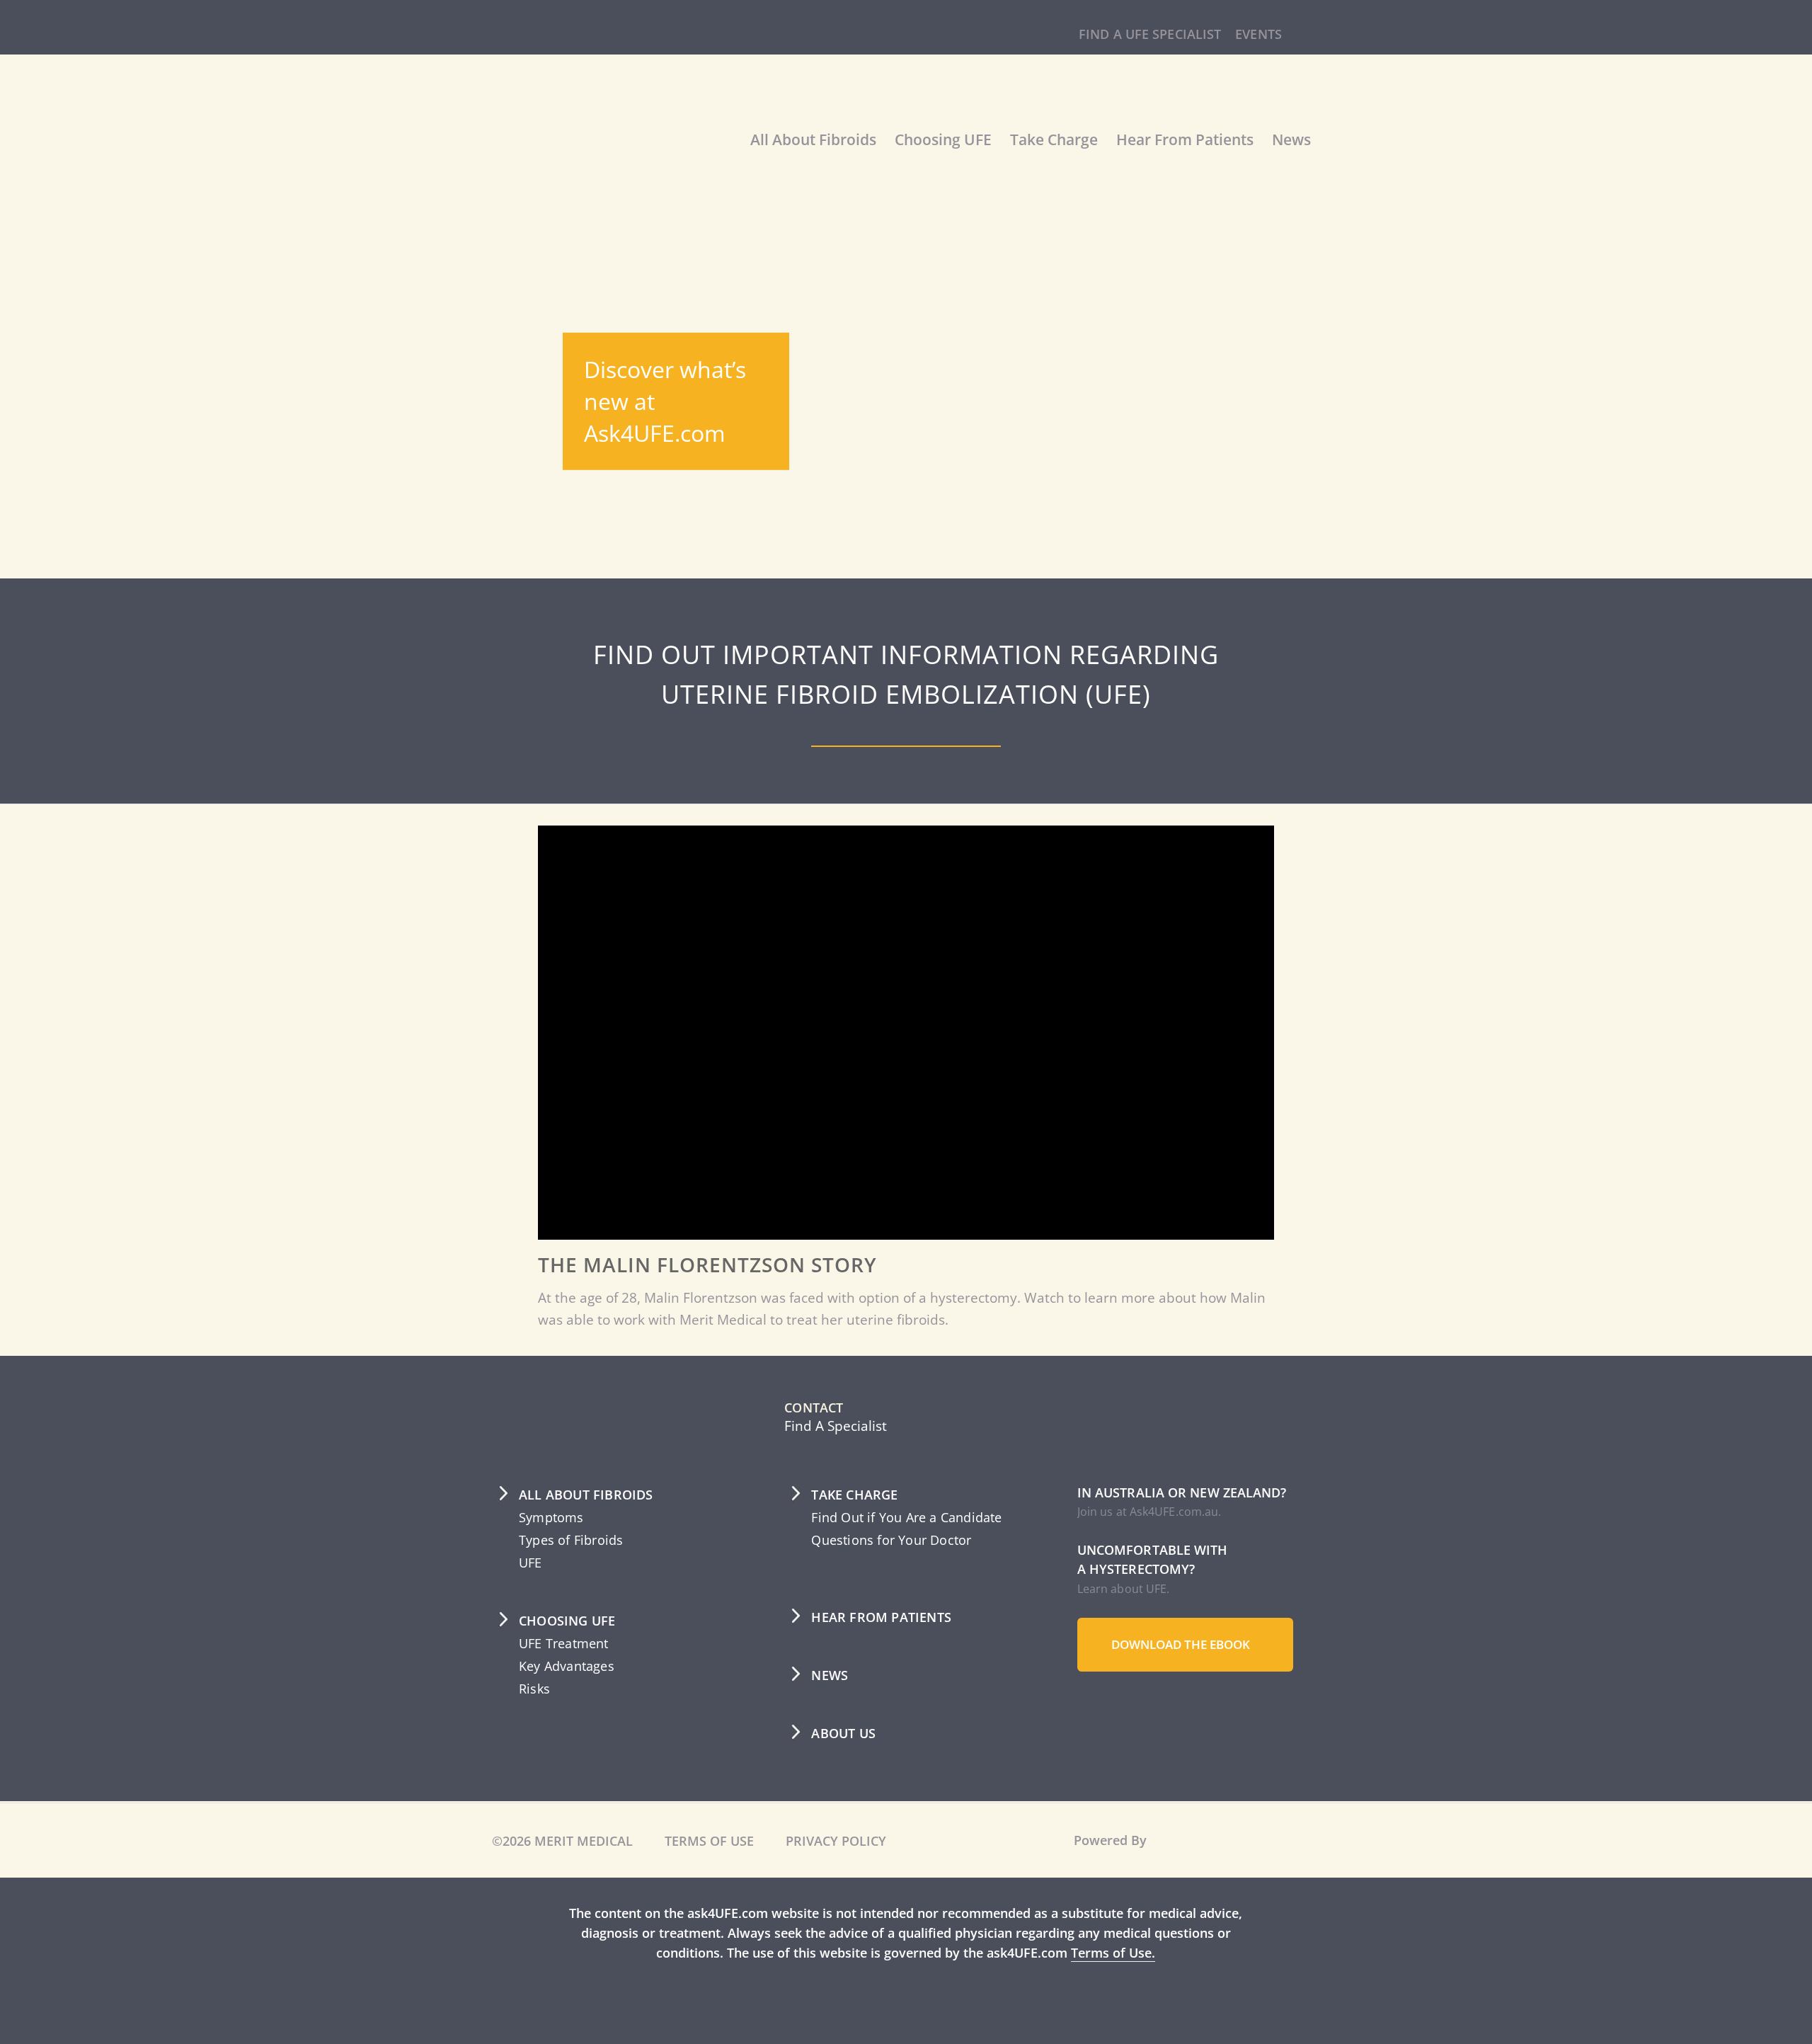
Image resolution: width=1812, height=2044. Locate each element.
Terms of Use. (1159, 1953)
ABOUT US (845, 1733)
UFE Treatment (567, 1643)
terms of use (713, 1841)
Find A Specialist (836, 1426)
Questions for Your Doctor (894, 1540)
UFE (531, 1563)
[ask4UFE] (598, 157)
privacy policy (841, 1841)
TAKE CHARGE (856, 1495)
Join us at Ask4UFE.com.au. (1148, 1512)
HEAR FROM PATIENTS (883, 1617)
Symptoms (552, 1517)
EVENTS (1257, 34)
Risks (535, 1689)
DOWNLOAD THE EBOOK (1185, 1644)
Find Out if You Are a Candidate (909, 1517)
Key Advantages (568, 1666)
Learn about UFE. (1124, 1589)
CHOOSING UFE (568, 1621)
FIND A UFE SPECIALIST (1144, 34)
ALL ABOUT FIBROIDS (587, 1495)
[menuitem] (1144, 35)
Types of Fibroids (573, 1540)
